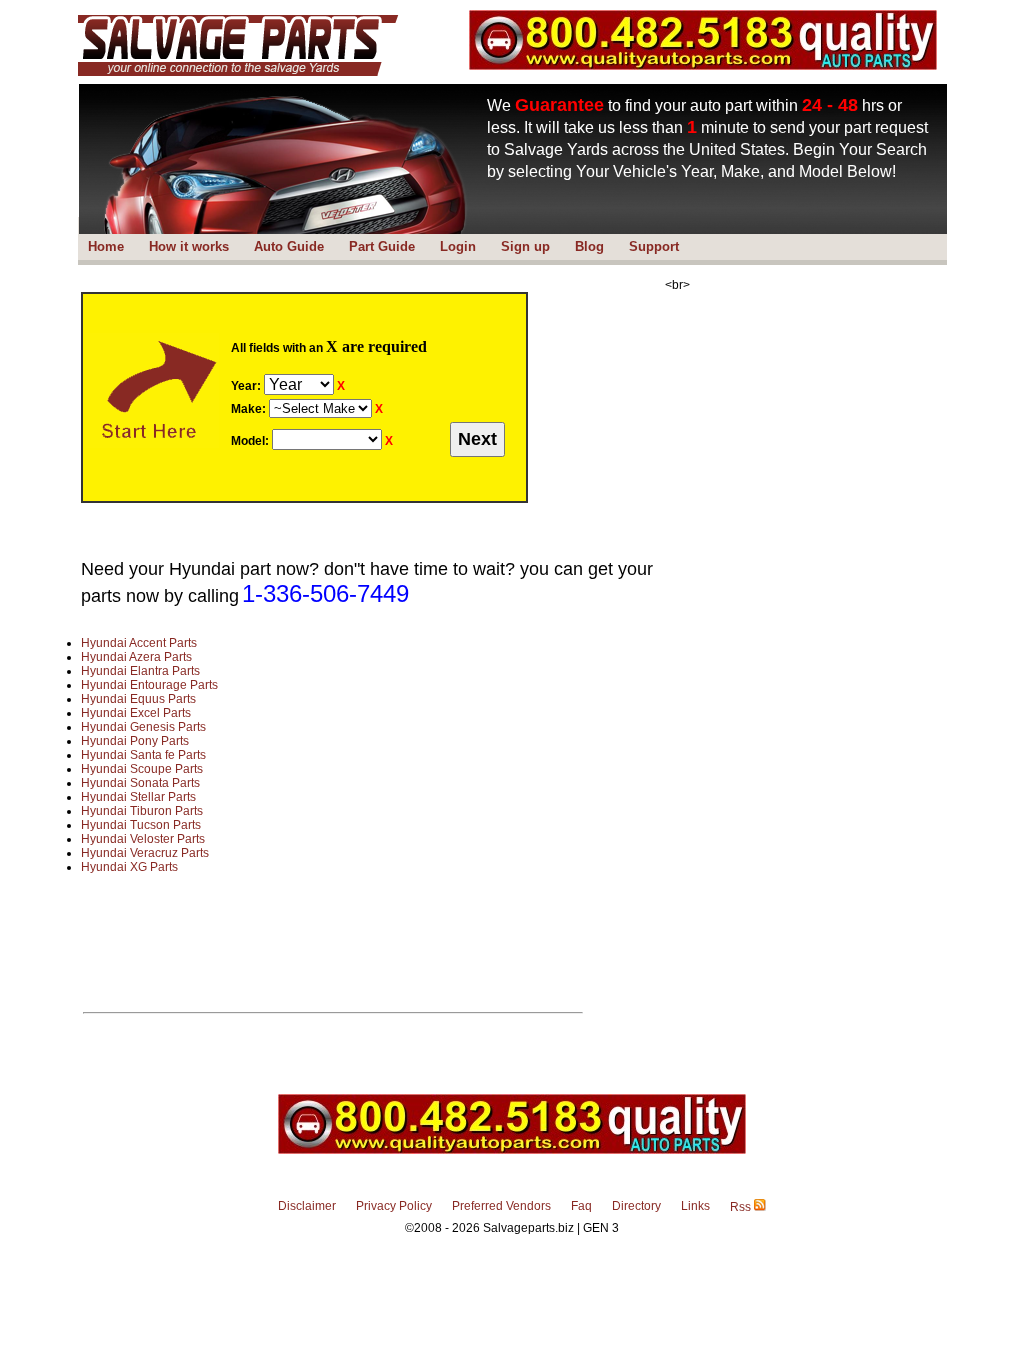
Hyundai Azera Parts (136, 657)
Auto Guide (289, 246)
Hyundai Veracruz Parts (145, 853)
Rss (742, 1207)
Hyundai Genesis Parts (143, 727)
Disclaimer (307, 1206)
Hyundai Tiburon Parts (142, 811)
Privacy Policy (394, 1206)
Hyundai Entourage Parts (149, 685)
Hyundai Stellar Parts (138, 797)
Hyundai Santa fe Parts (143, 755)
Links (695, 1206)
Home (106, 246)
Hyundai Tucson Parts (141, 825)
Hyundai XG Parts (129, 867)
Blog (589, 246)
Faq (581, 1206)
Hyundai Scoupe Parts (142, 769)
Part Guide (382, 246)
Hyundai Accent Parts (139, 643)
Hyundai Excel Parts (136, 713)
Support (654, 246)
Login (458, 246)
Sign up (525, 246)
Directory (636, 1206)
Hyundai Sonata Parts (140, 783)
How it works (189, 246)
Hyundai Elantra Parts (140, 671)
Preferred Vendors (501, 1206)
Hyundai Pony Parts (135, 741)
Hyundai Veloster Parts (143, 839)
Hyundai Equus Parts (138, 699)
